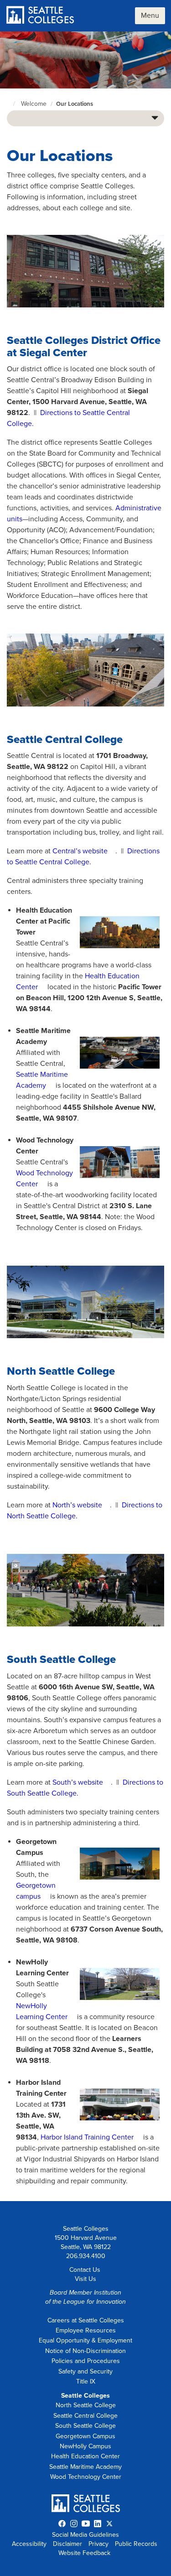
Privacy (98, 2544)
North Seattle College (86, 2405)
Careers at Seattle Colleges (86, 2320)
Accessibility (29, 2544)
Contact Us (85, 2270)
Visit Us (85, 2279)
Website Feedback (84, 2553)
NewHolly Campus (85, 2446)
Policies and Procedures (86, 2361)
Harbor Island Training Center (87, 2137)
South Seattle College (85, 2426)
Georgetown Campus (85, 2436)
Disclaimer (67, 2544)
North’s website (77, 1505)
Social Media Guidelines (85, 2535)
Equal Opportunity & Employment (85, 2340)
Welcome (34, 104)
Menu (150, 16)
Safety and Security (85, 2371)
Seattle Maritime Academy (85, 2467)
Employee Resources (86, 2330)
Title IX (86, 2381)
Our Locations (75, 104)
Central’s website (80, 851)
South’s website (78, 1782)
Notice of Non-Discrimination (85, 2351)
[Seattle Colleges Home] (40, 16)
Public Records (136, 2544)
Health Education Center (85, 2456)
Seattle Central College (85, 2416)
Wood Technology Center (86, 2477)
